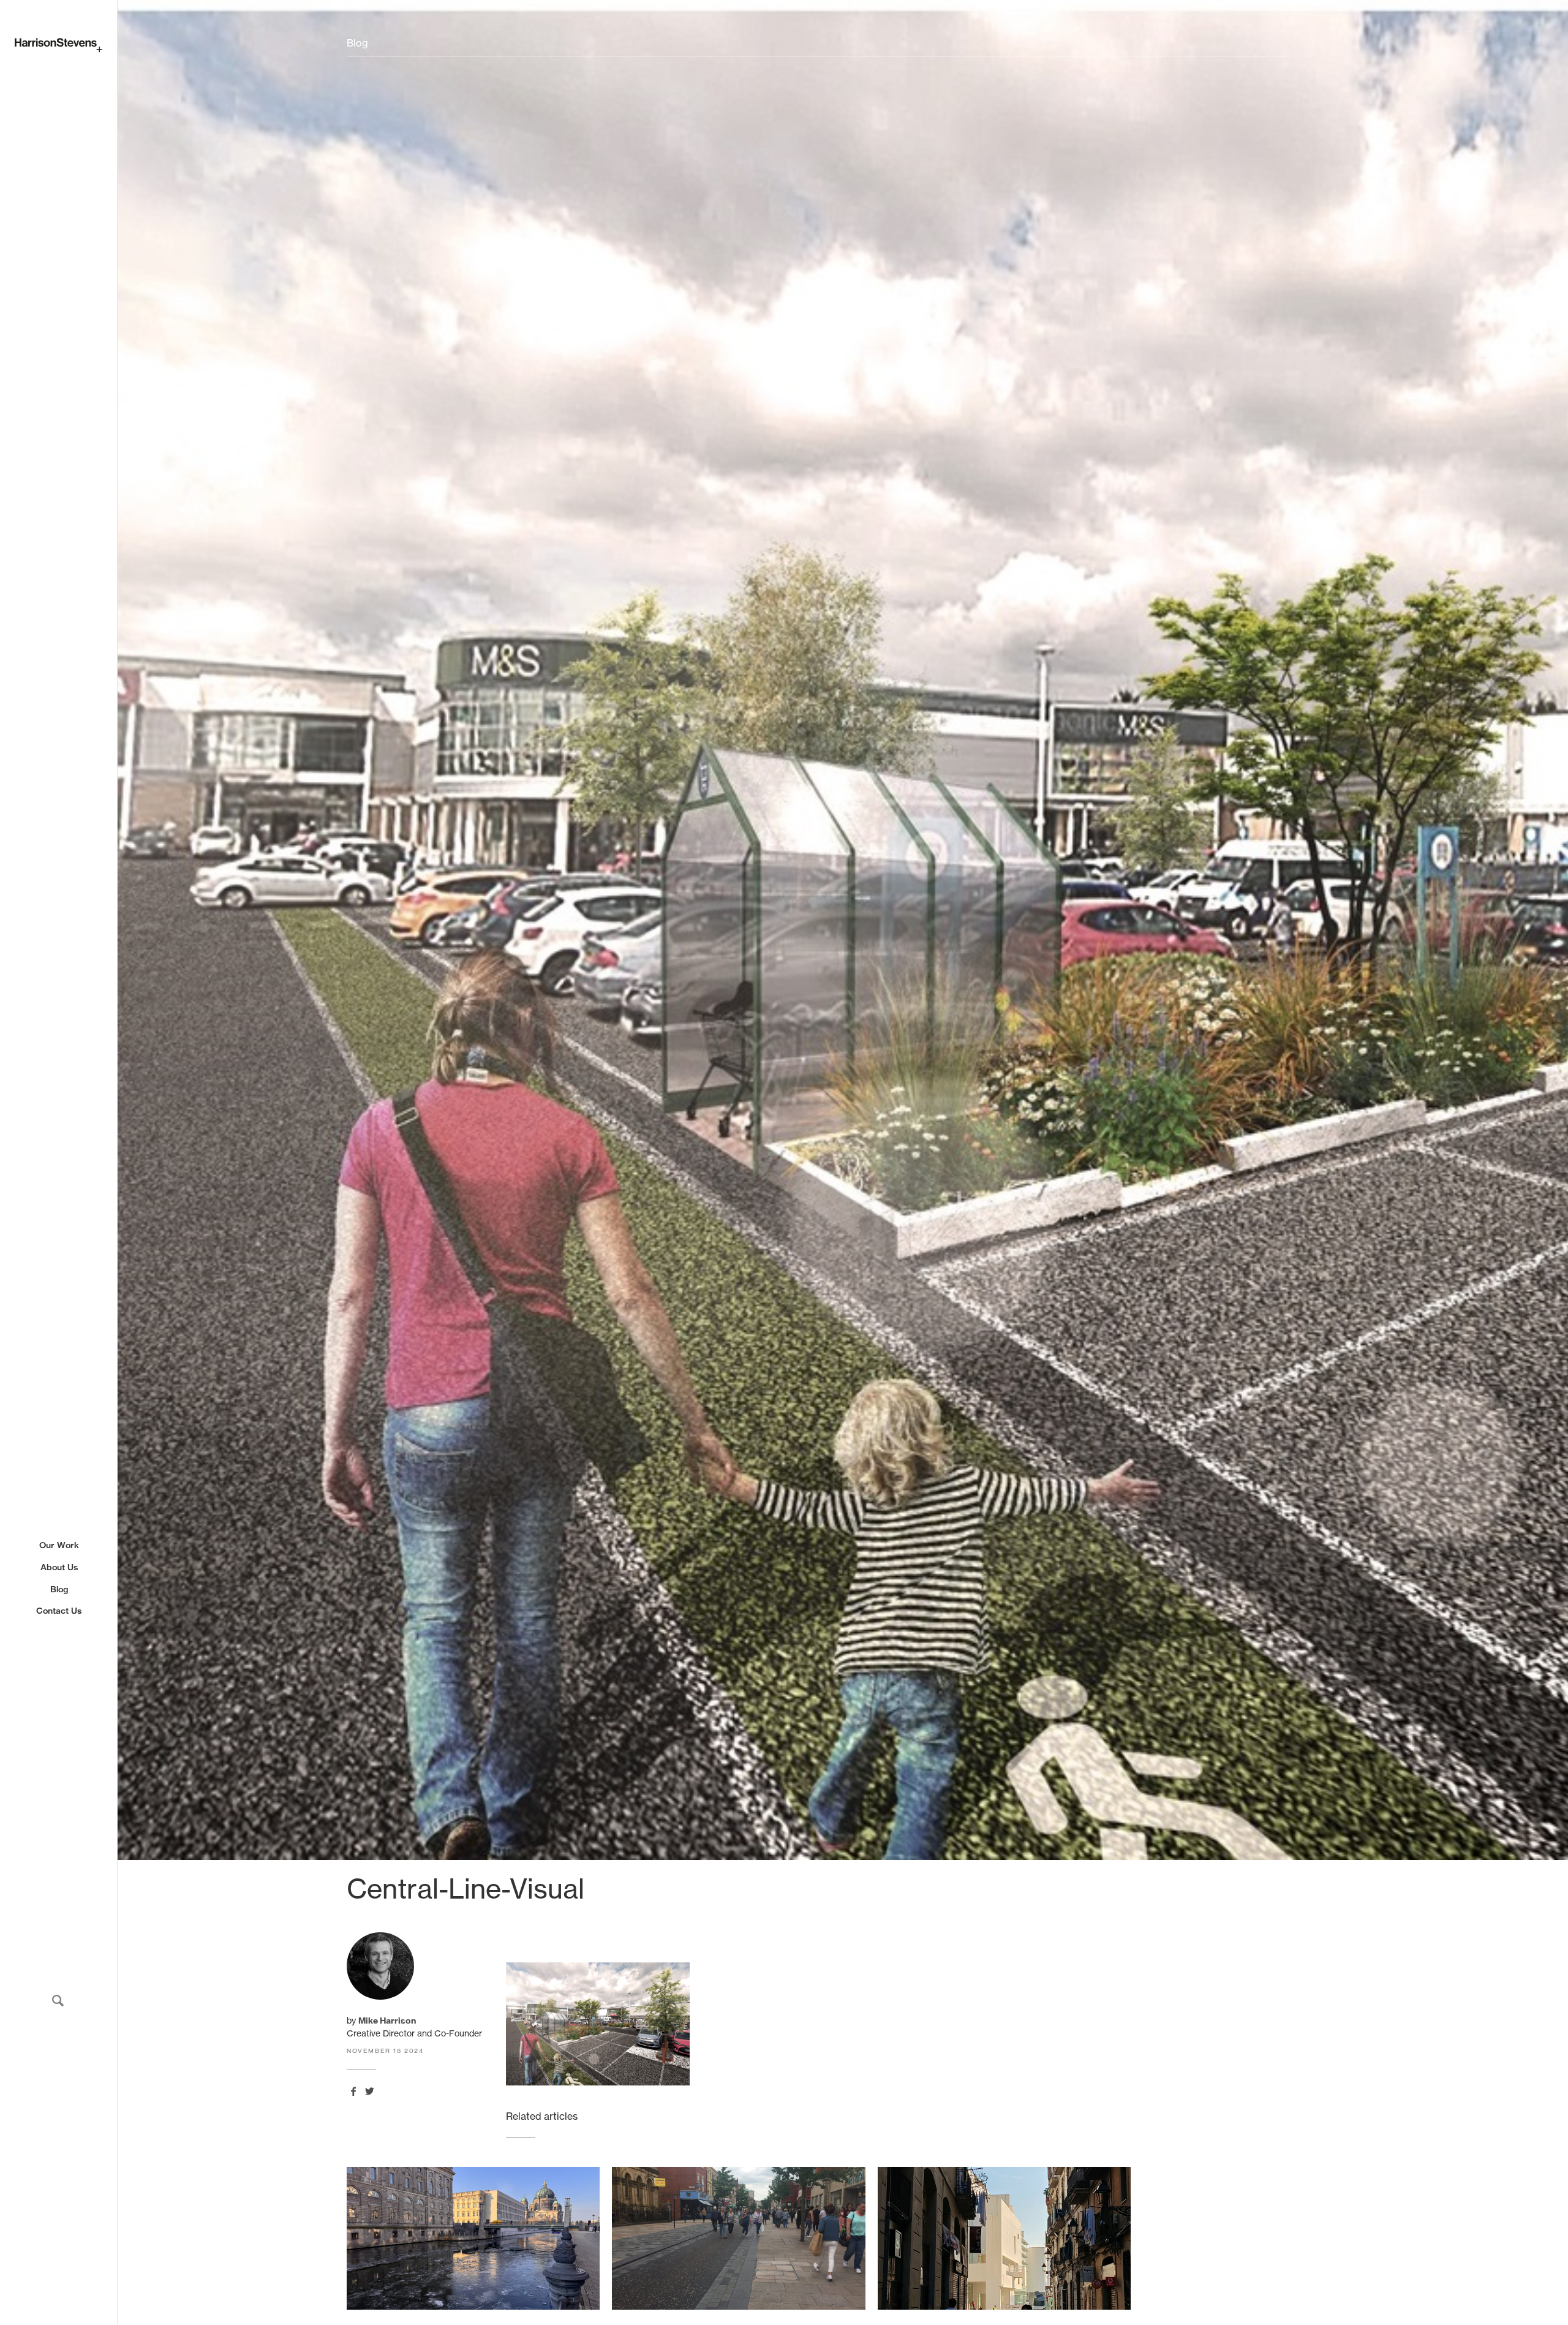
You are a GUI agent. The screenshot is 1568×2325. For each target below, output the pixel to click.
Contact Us (59, 1610)
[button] (58, 2001)
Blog (59, 1589)
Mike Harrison (387, 2021)
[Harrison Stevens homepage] (58, 45)
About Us (59, 1567)
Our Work (59, 1545)
